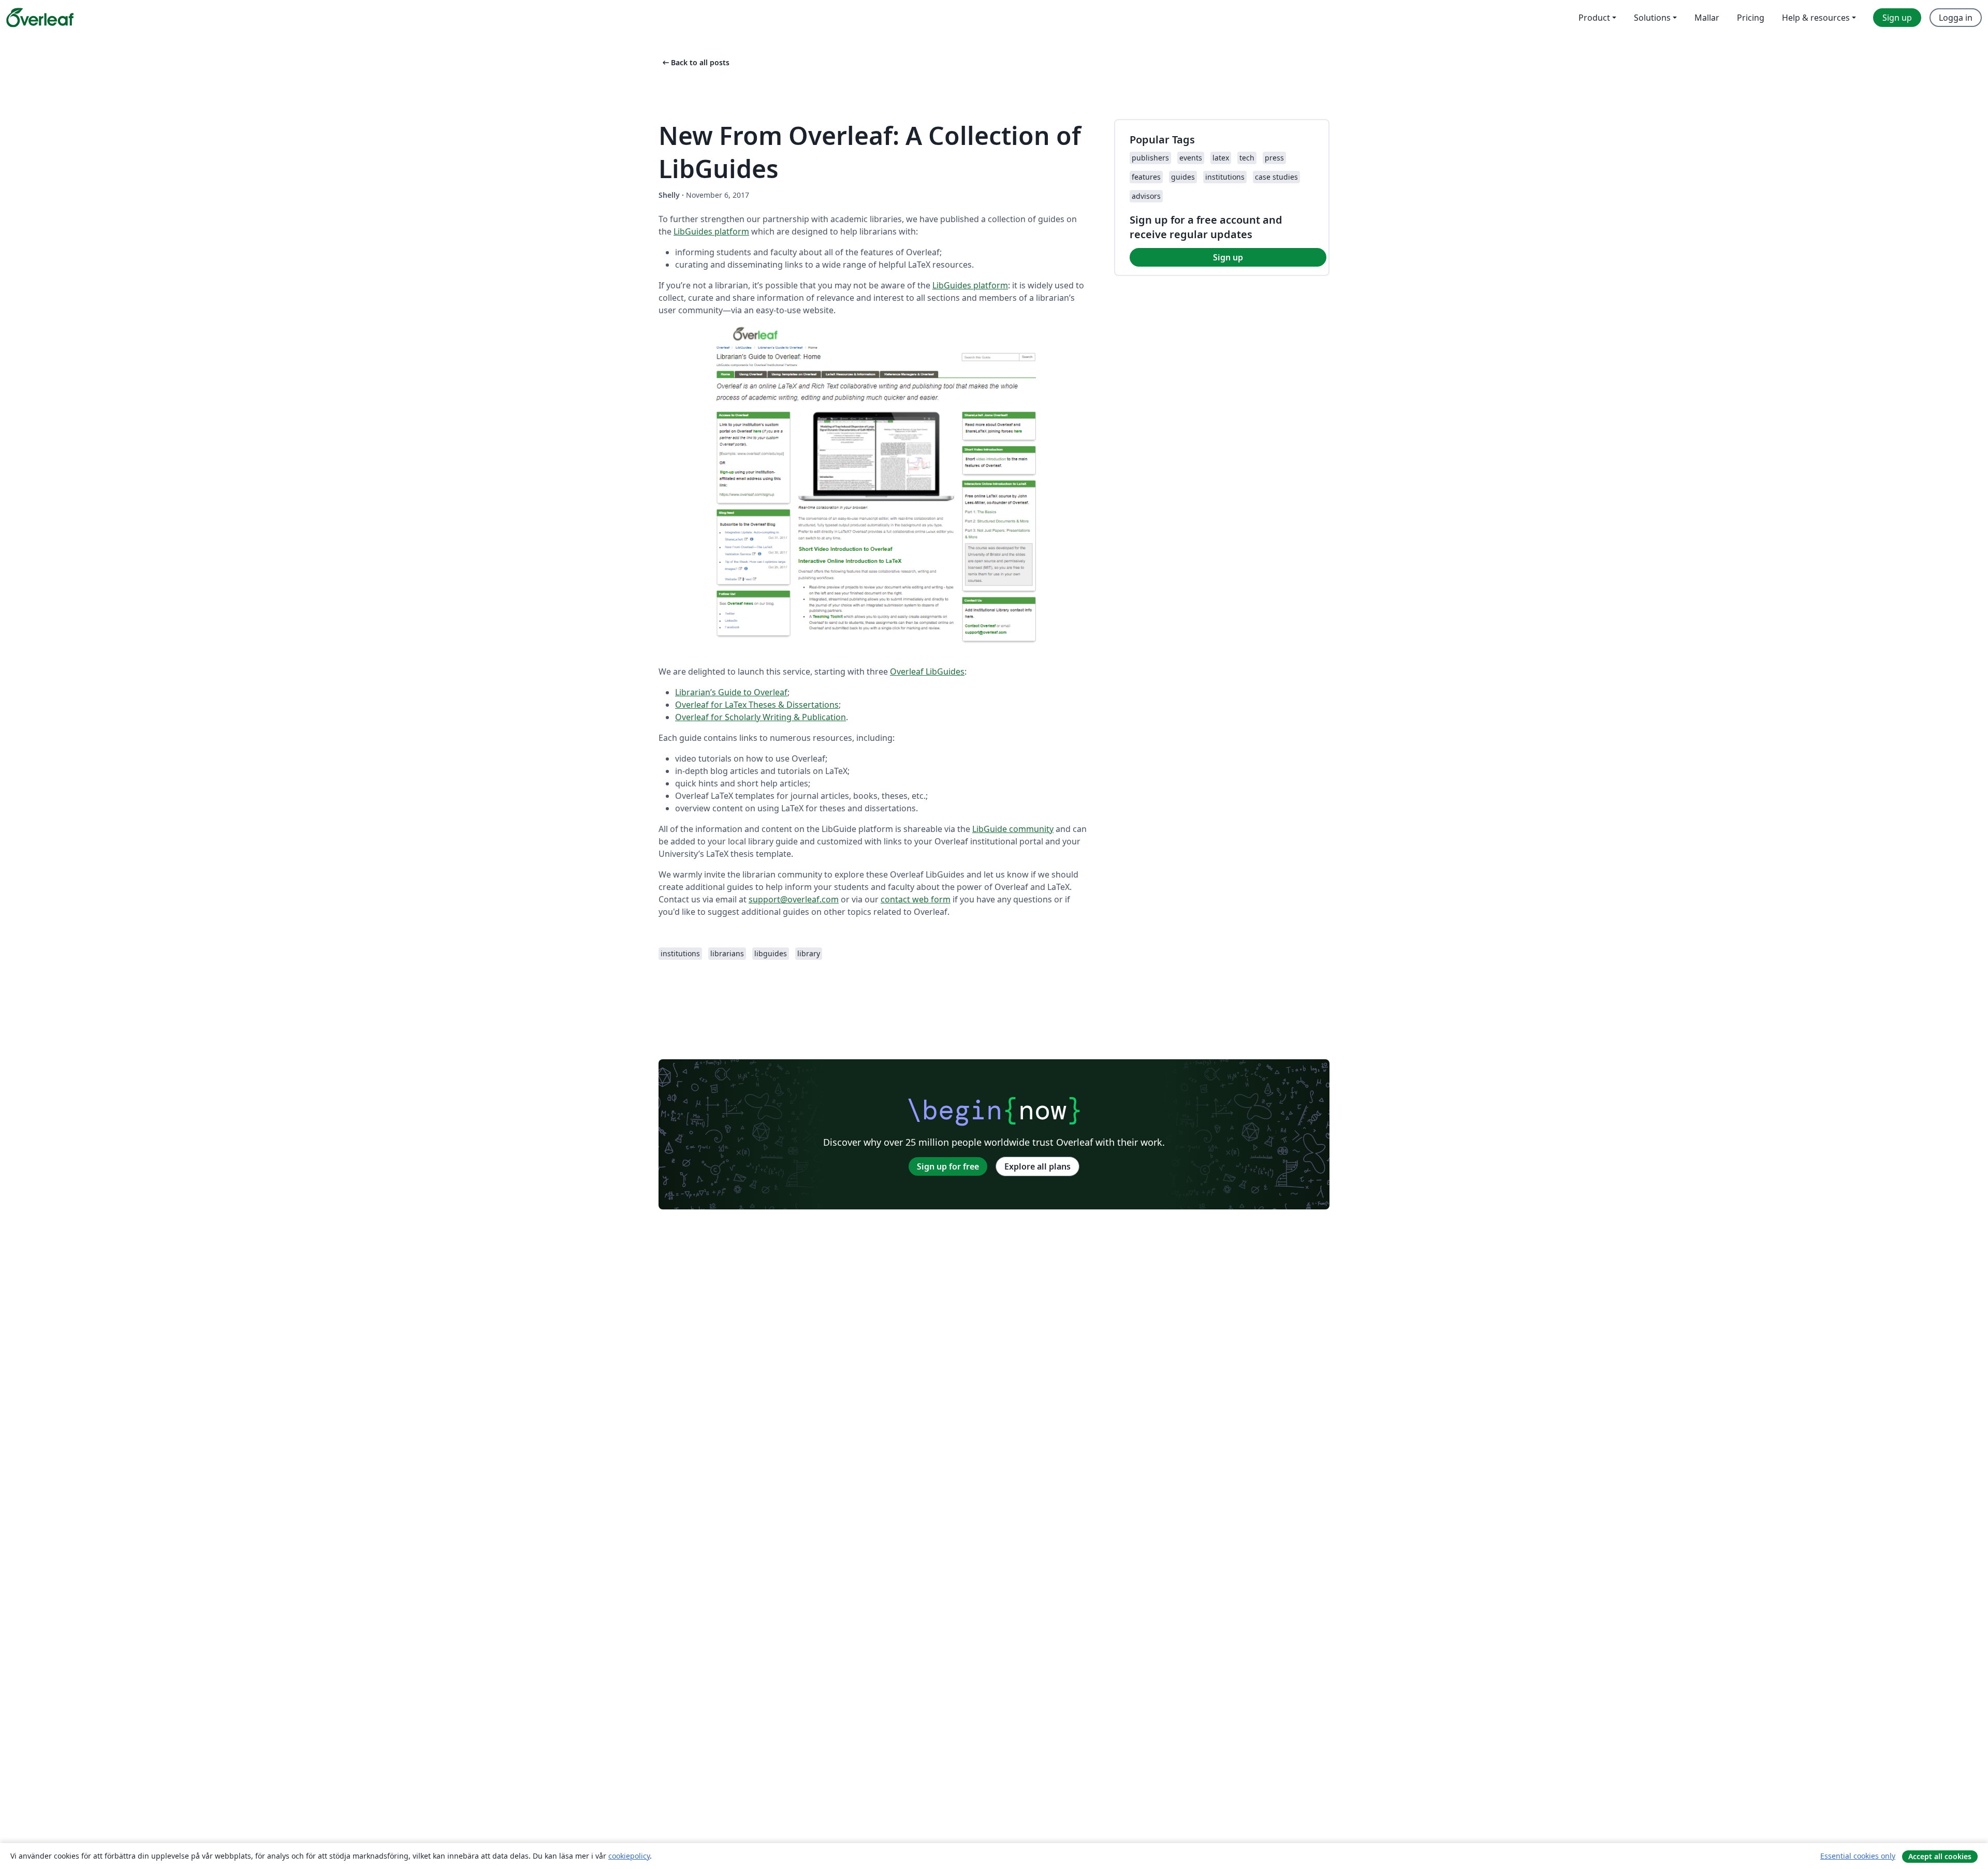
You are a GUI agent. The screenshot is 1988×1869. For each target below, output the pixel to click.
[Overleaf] (40, 18)
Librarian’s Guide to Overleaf (731, 692)
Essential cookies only (1858, 1856)
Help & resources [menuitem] (1816, 18)
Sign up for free (948, 1166)
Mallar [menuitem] (1707, 18)
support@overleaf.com (794, 899)
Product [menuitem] (1594, 18)
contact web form (916, 899)
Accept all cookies (1940, 1856)
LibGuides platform (711, 231)
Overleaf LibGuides (927, 671)
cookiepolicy (629, 1856)
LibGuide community (1013, 829)
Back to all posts (695, 62)
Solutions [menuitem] (1652, 18)
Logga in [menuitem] (1956, 18)
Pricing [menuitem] (1751, 18)
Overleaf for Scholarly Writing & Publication (761, 717)
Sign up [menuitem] (1897, 18)
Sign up (1228, 257)
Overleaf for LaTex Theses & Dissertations (757, 705)
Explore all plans (1037, 1166)
